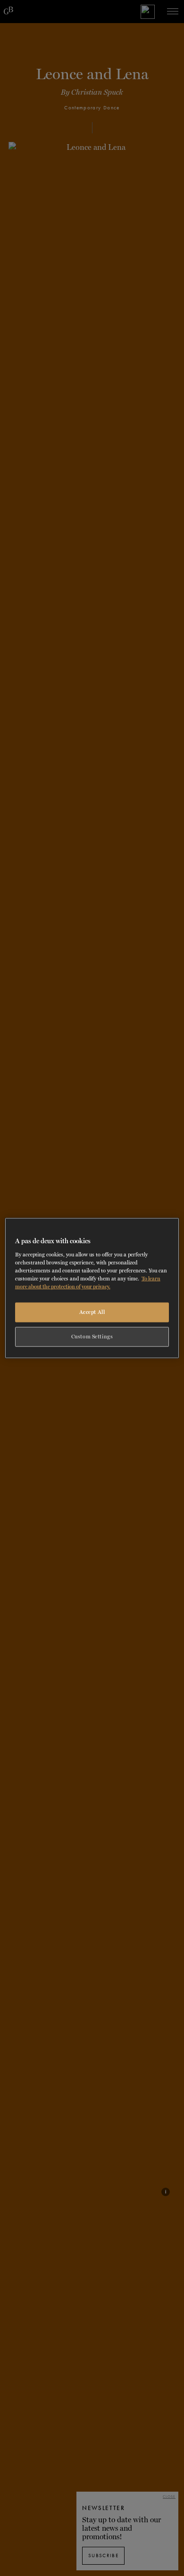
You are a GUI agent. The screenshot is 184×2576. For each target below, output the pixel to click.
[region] (92, 1288)
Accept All (92, 1312)
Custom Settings (92, 1336)
